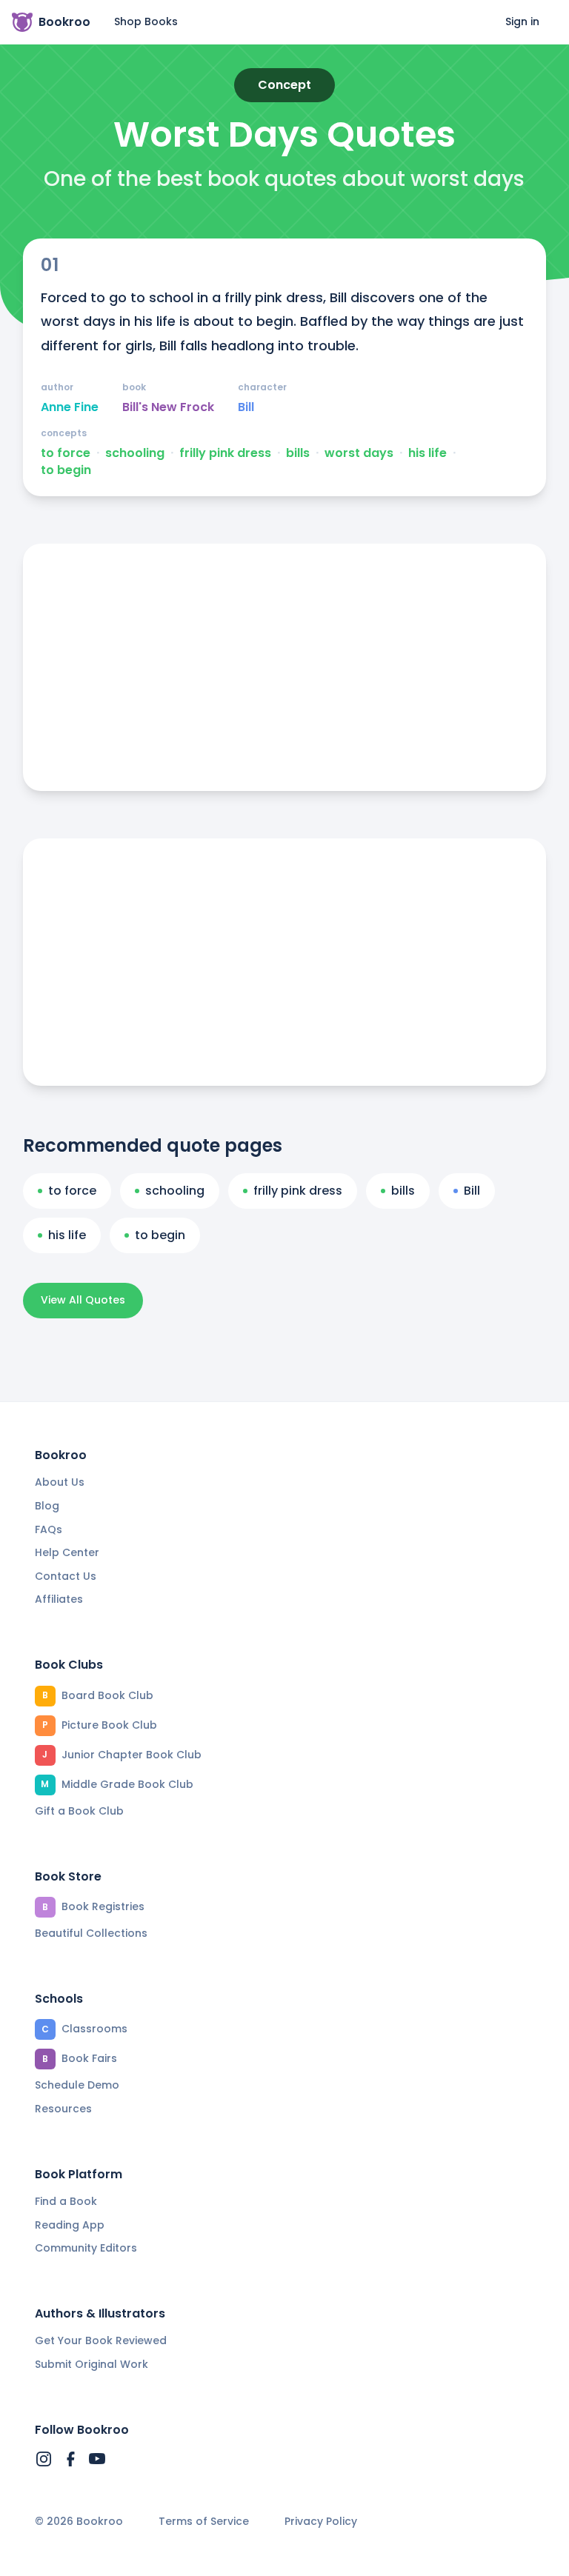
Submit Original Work (91, 2364)
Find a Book (66, 2201)
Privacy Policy (321, 2522)
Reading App (70, 2225)
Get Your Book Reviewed (101, 2340)
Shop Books (146, 21)
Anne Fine (70, 407)
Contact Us (66, 1576)
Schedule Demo (77, 2085)
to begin (66, 470)
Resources (63, 2109)
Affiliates (59, 1599)
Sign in (522, 21)
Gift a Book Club (79, 1811)
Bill (246, 407)
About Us (60, 1482)
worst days (359, 453)
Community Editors (86, 2248)
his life (427, 453)
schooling (135, 453)
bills (298, 453)
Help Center (67, 1552)
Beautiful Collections (91, 1933)
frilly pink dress (225, 453)
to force (66, 453)
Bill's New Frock (168, 407)
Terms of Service (204, 2522)
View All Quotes (83, 1300)
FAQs (49, 1529)
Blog (47, 1506)
